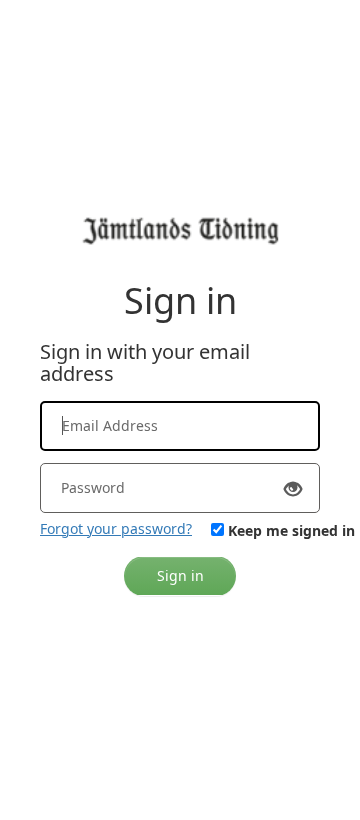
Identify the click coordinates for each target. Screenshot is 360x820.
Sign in (180, 575)
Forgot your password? (116, 528)
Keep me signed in (291, 530)
